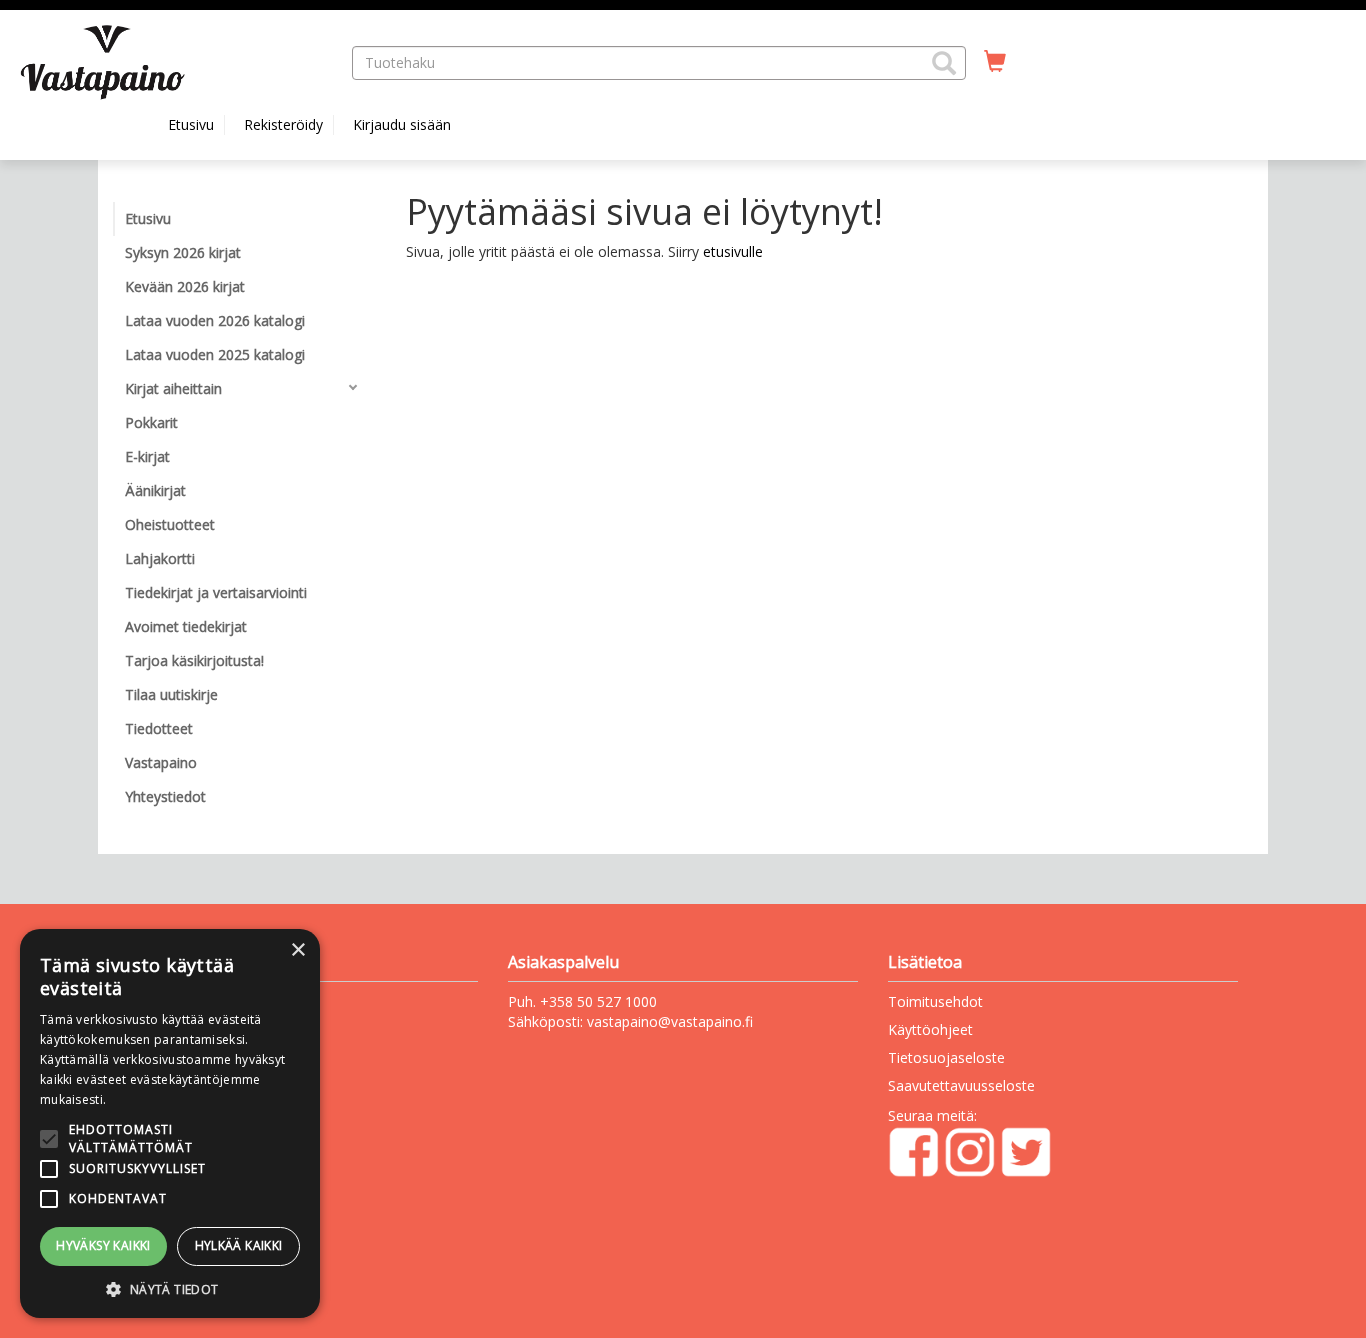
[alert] (170, 1123)
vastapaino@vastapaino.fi (670, 1021)
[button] (944, 63)
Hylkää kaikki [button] (239, 1245)
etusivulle (733, 251)
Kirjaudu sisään (402, 124)
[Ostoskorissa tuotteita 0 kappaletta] (995, 62)
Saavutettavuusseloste (961, 1085)
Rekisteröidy (283, 124)
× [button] (297, 950)
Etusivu (191, 124)
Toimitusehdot (935, 1001)
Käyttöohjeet (930, 1029)
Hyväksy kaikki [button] (103, 1245)
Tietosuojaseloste (946, 1057)
